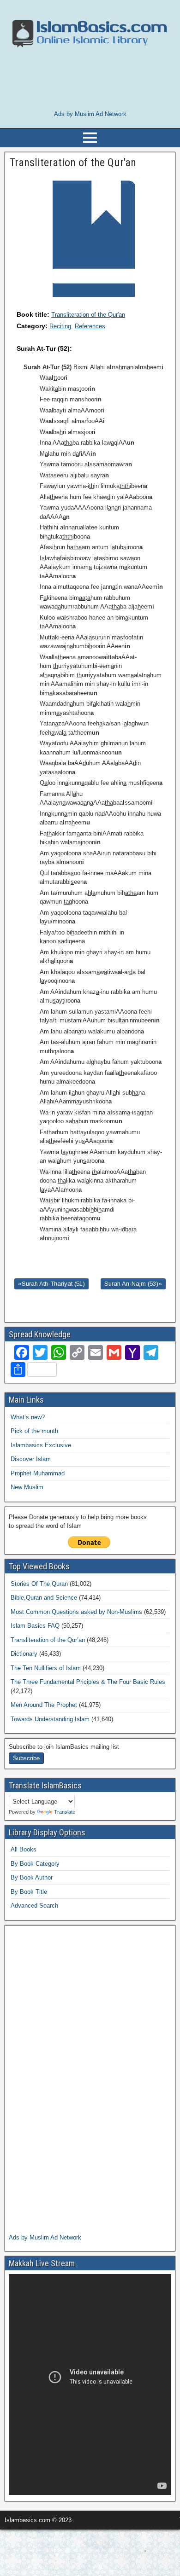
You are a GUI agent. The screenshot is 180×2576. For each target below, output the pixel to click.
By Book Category (35, 1864)
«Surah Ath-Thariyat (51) (51, 1284)
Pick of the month (34, 1431)
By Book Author (32, 1877)
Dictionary (24, 1654)
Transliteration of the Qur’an (48, 1640)
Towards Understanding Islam (50, 1719)
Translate (65, 1812)
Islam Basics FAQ (35, 1626)
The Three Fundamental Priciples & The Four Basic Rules (88, 1682)
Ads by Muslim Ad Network (90, 114)
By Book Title (29, 1892)
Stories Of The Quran (39, 1584)
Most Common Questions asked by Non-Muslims (76, 1612)
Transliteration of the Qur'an (88, 315)
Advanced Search (34, 1906)
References (90, 326)
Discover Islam (31, 1459)
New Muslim (27, 1487)
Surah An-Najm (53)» (133, 1284)
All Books (24, 1849)
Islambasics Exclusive (41, 1445)
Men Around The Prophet (44, 1705)
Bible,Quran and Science (44, 1598)
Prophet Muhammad (38, 1473)
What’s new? (28, 1417)
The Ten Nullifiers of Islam (46, 1668)
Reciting (60, 326)
